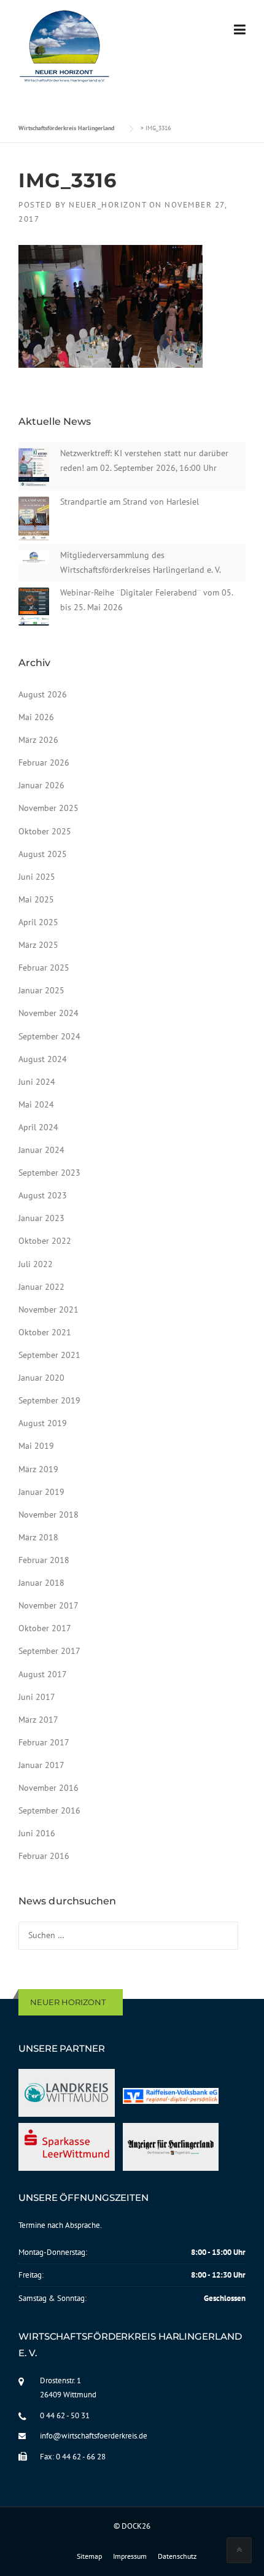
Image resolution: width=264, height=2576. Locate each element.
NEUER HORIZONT (68, 2002)
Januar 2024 (41, 1150)
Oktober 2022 (45, 1241)
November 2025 (49, 808)
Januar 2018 (41, 1583)
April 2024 (38, 1127)
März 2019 (38, 1469)
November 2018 (49, 1515)
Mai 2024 (36, 1104)
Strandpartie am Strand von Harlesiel (130, 502)
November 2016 (49, 1788)
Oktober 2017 (45, 1628)
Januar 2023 (41, 1218)
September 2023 (49, 1173)
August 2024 (43, 1059)
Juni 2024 (37, 1082)
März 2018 (38, 1537)
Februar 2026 (44, 762)
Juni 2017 (37, 1697)
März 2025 (38, 945)
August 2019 (43, 1423)
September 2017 (49, 1651)
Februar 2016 (44, 1856)
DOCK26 (136, 2526)
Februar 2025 (44, 968)
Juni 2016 (37, 1833)
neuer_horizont (107, 205)
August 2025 (43, 854)
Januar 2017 (41, 1765)
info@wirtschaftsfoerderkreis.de (94, 2436)
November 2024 (49, 1013)
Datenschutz (177, 2556)
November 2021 (49, 1309)
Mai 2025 (36, 899)
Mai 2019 (36, 1446)
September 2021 (49, 1355)
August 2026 (43, 694)
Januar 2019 (41, 1492)
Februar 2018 (44, 1560)
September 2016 (49, 1810)
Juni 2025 (37, 877)
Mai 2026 (36, 717)
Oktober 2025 (45, 831)
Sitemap (89, 2556)
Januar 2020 (41, 1378)
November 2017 (49, 1605)
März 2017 (38, 1720)
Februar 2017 (44, 1742)
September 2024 (49, 1036)
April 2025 (38, 922)
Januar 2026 (41, 785)
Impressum (130, 2556)
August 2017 (43, 1674)
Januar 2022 (41, 1287)
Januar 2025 (41, 990)
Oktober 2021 (45, 1332)
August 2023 (43, 1195)
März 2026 (38, 740)
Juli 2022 (36, 1264)
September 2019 (49, 1400)
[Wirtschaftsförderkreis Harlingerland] (65, 48)
